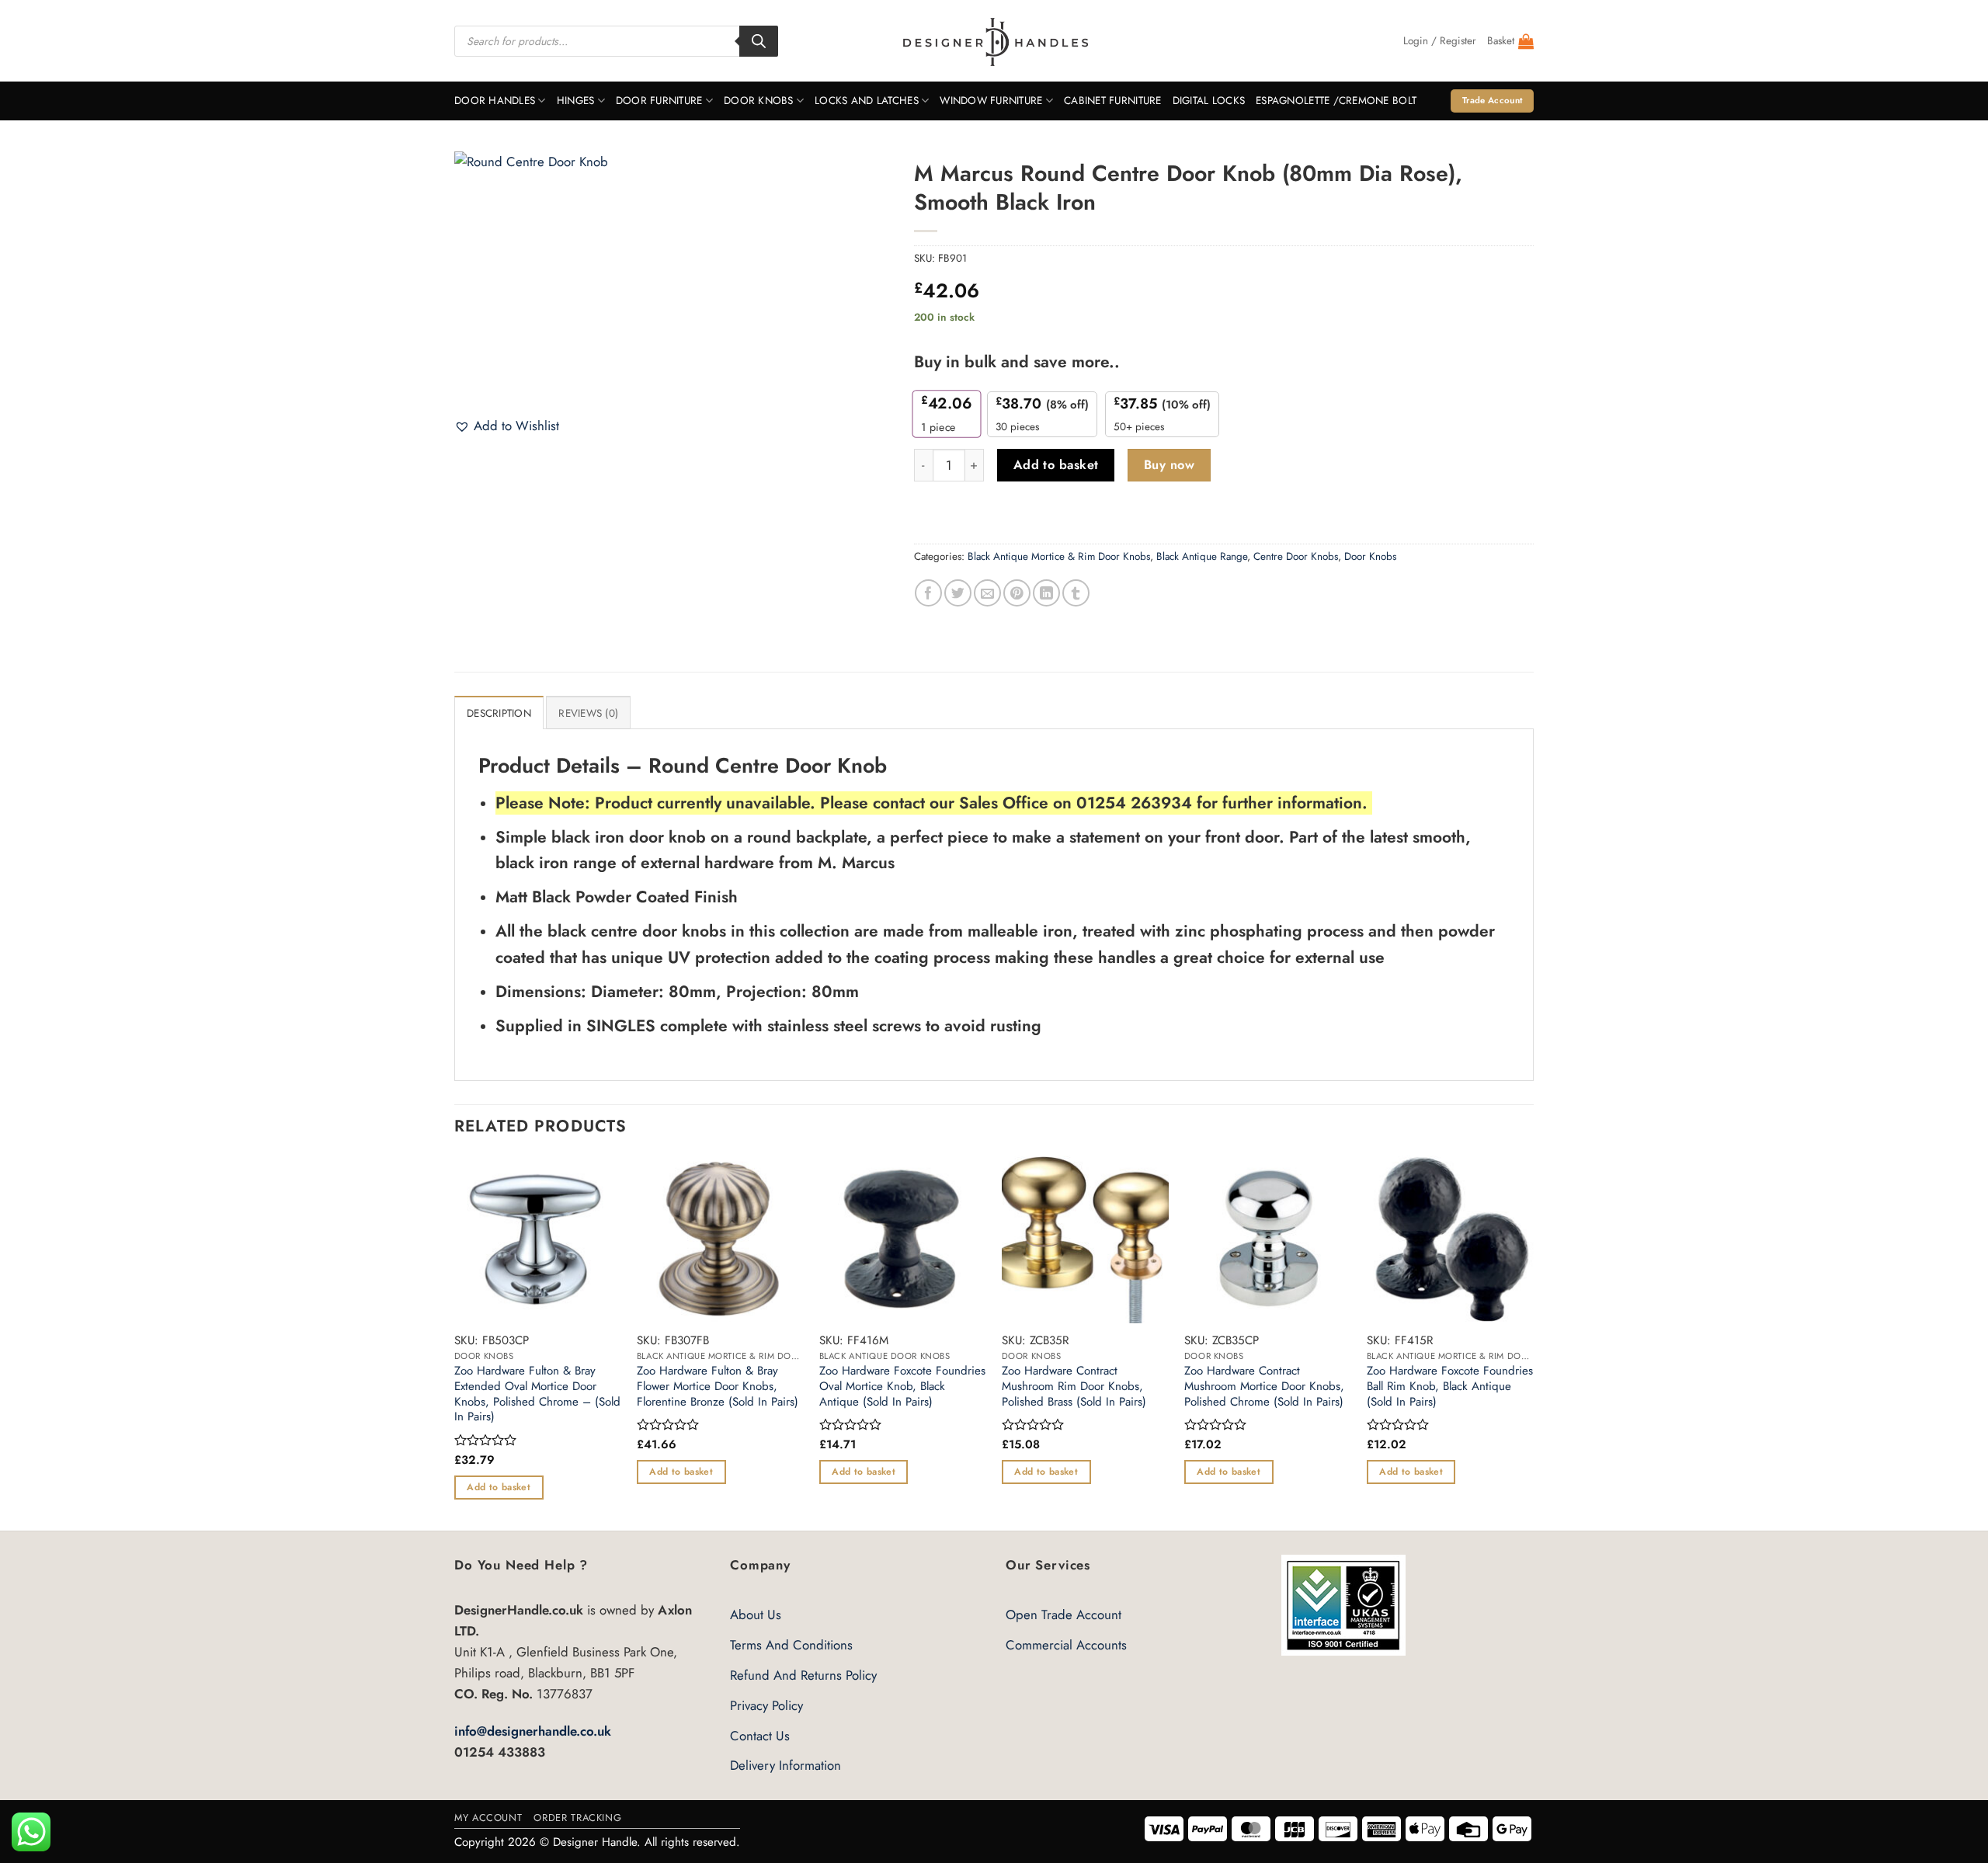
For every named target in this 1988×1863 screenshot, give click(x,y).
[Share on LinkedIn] (1046, 593)
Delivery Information (785, 1765)
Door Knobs (759, 101)
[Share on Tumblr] (1076, 593)
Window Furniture (991, 101)
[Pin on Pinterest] (1017, 593)
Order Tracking (577, 1818)
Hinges (576, 101)
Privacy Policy (766, 1705)
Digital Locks (1209, 101)
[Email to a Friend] (987, 593)
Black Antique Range (1202, 556)
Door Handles (495, 101)
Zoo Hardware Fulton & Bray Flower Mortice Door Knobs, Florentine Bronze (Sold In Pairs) (718, 1387)
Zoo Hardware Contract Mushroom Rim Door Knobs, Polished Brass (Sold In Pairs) (1074, 1387)
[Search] (759, 41)
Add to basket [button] (499, 1487)
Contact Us (760, 1736)
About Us (756, 1614)
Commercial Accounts (1066, 1645)
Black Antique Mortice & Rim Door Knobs (1059, 556)
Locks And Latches (867, 101)
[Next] (1533, 1342)
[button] (1440, 41)
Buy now (1169, 465)
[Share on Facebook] (928, 593)
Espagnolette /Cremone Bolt (1336, 101)
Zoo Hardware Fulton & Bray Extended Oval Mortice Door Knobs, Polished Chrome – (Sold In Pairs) (537, 1394)
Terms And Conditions (791, 1645)
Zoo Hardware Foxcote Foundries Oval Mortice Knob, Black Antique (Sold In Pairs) (902, 1387)
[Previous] (455, 1342)
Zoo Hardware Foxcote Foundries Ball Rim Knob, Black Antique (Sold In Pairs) (1450, 1387)
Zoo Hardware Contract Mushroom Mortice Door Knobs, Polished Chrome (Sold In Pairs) (1264, 1387)
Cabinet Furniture (1113, 101)
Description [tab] (499, 713)
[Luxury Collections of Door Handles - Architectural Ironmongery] (994, 41)
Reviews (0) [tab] (588, 713)
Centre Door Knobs (1296, 556)
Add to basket (1056, 465)
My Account (488, 1818)
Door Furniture (659, 101)
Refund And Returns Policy (803, 1675)
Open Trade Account (1064, 1614)
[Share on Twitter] (958, 593)
